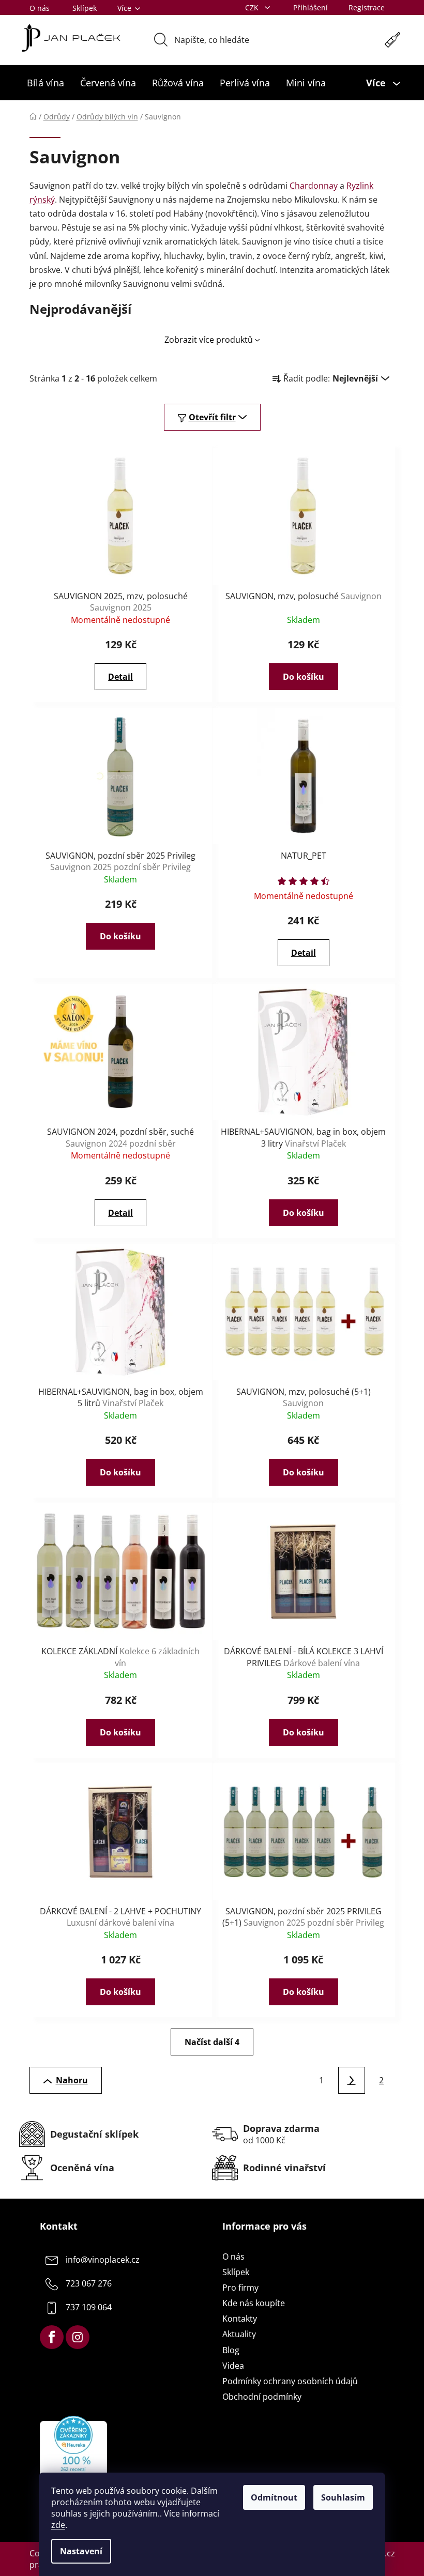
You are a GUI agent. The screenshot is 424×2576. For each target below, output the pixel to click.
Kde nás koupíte (254, 2303)
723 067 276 (89, 2283)
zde (58, 2525)
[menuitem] (46, 83)
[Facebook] (52, 2337)
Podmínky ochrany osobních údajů (290, 2381)
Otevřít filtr (212, 417)
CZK (253, 7)
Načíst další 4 (212, 2042)
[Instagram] (78, 2337)
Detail (120, 677)
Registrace (367, 7)
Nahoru (72, 2080)
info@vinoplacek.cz (103, 2260)
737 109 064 (89, 2307)
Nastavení (81, 2551)
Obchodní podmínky (262, 2397)
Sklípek (85, 8)
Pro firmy (240, 2288)
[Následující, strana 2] (352, 2080)
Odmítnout (274, 2497)
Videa (233, 2366)
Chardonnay (314, 186)
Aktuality (239, 2334)
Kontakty (240, 2319)
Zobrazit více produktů (209, 340)
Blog (231, 2350)
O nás (40, 8)
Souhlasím (343, 2497)
